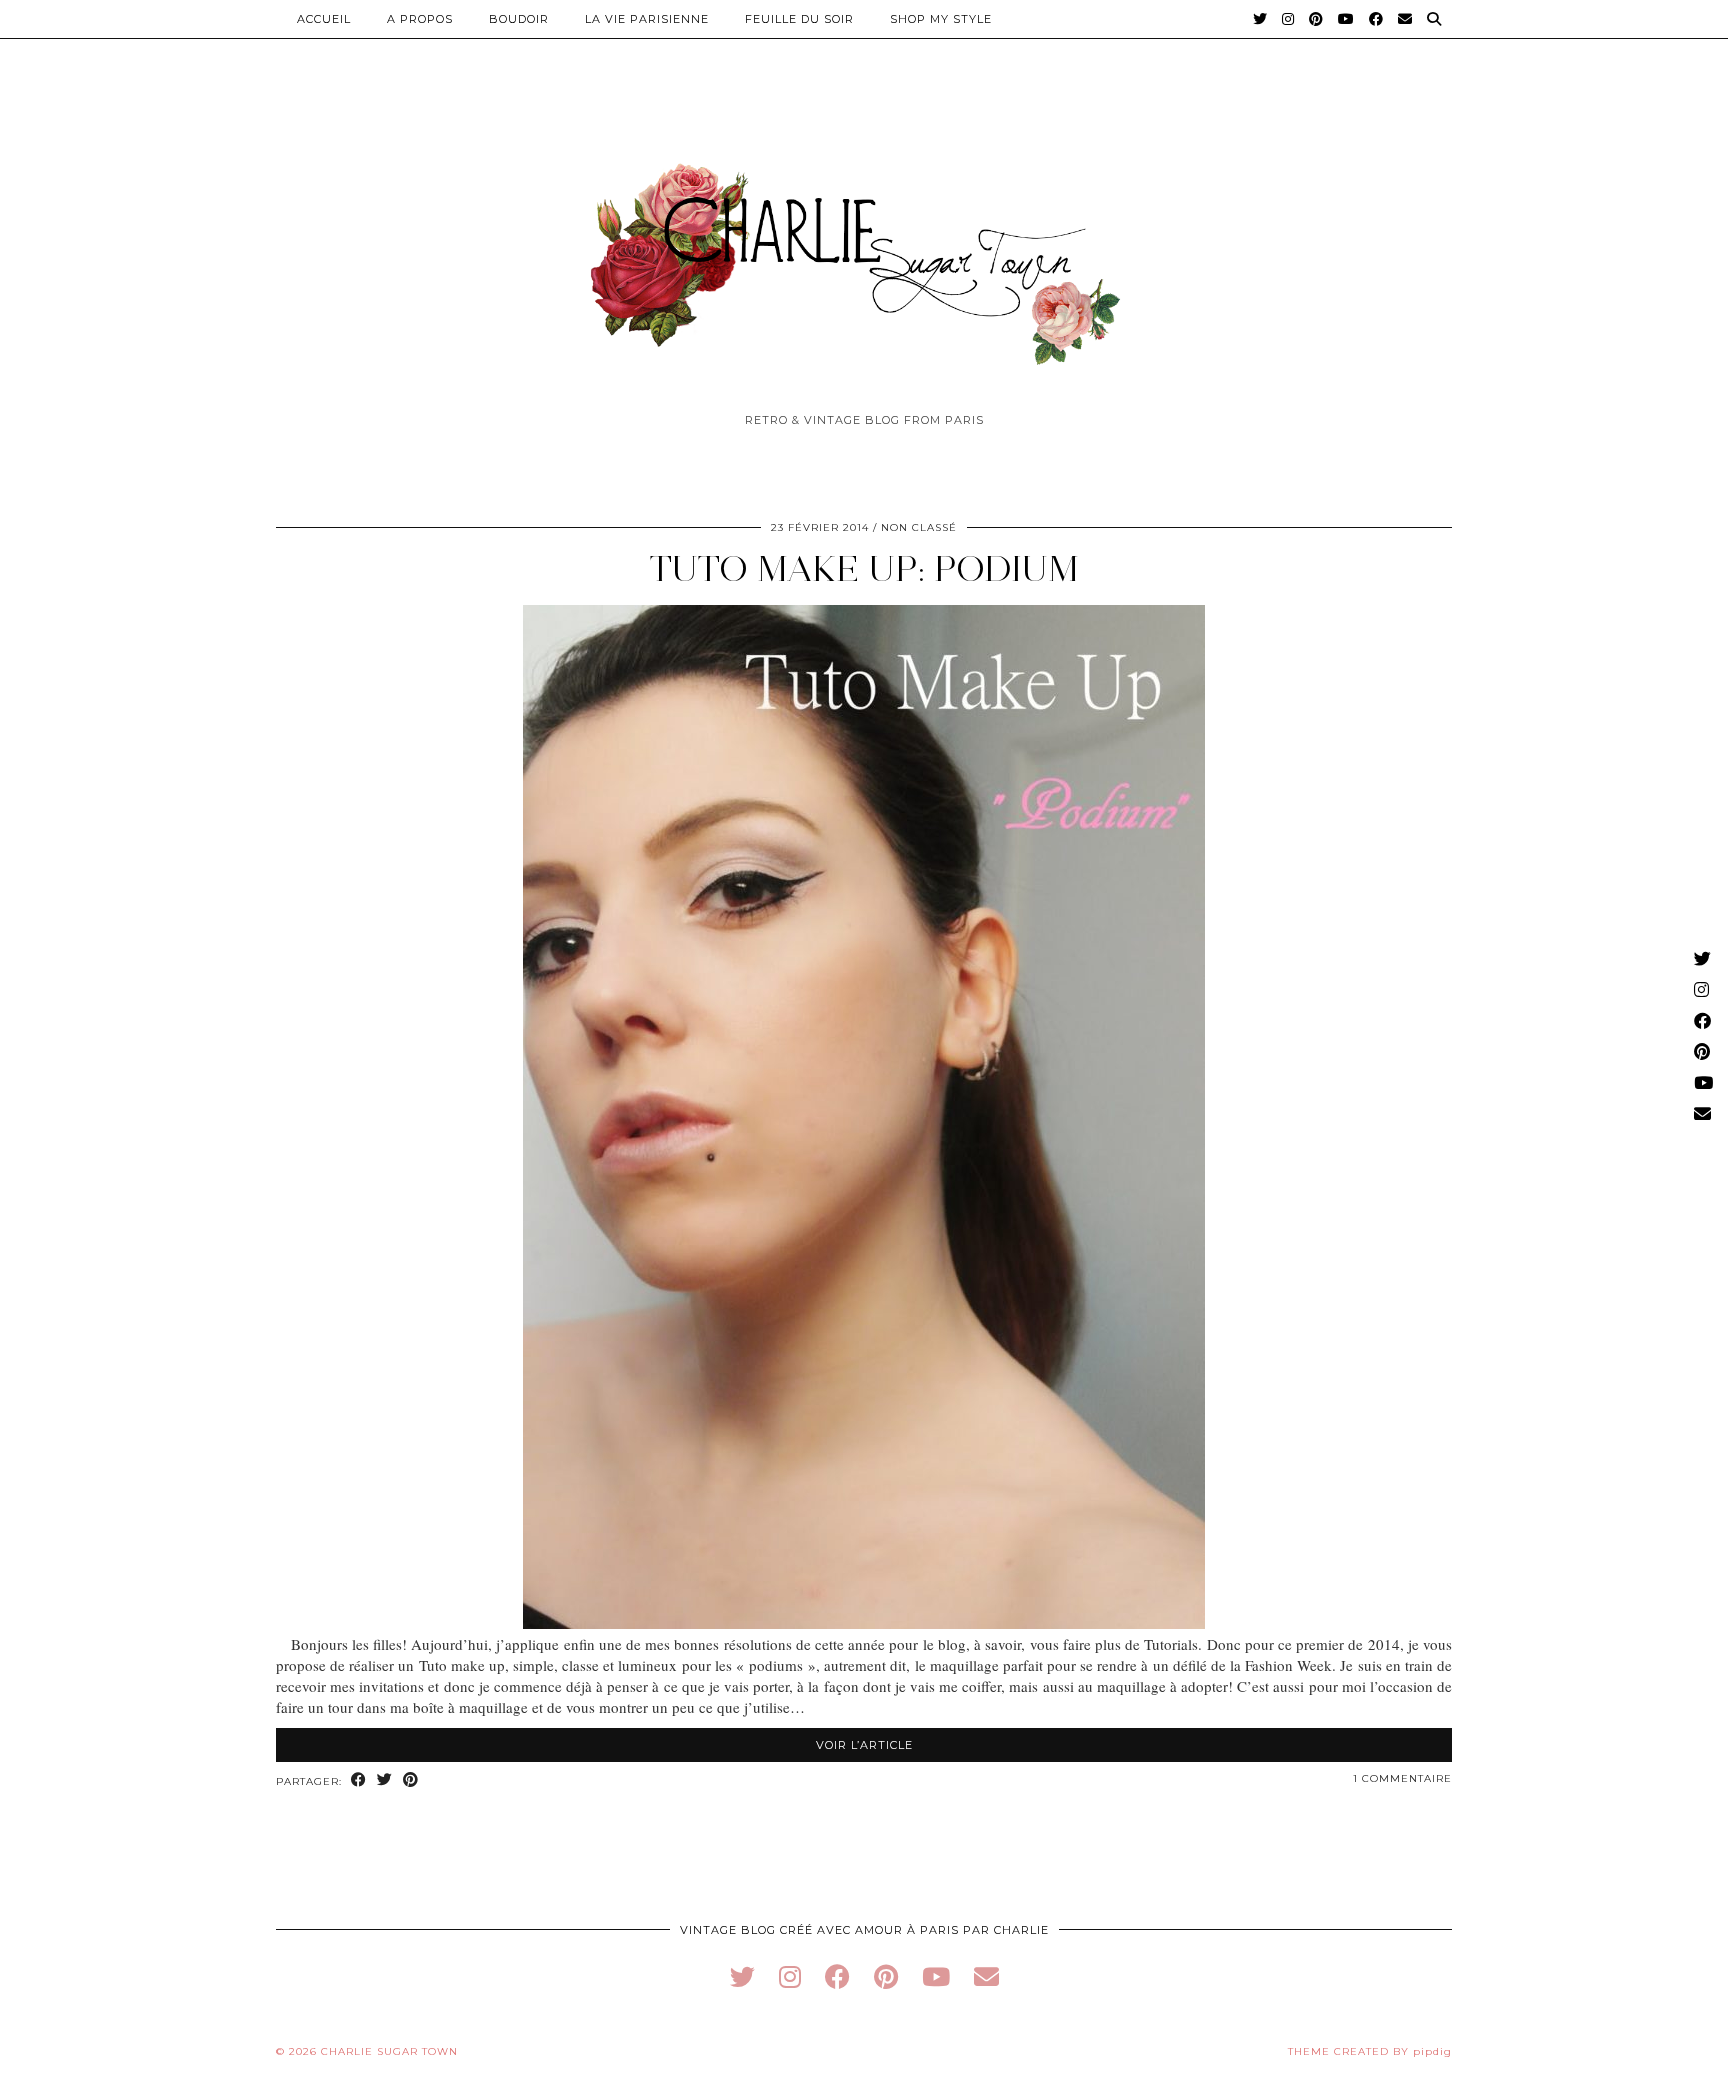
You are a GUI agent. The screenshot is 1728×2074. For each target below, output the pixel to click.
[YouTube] (1346, 19)
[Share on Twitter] (385, 1780)
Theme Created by (1370, 2051)
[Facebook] (1376, 19)
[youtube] (936, 1976)
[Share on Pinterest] (411, 1780)
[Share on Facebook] (359, 1780)
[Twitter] (1260, 19)
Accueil (324, 19)
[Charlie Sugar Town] (864, 253)
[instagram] (790, 1976)
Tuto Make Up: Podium (864, 568)
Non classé (919, 527)
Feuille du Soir (799, 19)
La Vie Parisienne (647, 19)
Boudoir (519, 19)
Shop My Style (941, 19)
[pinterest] (886, 1976)
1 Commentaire (1402, 1778)
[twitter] (742, 1976)
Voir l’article (864, 1745)
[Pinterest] (1316, 19)
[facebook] (837, 1976)
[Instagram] (1288, 19)
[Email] (1405, 19)
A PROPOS (420, 19)
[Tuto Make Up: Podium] (864, 1623)
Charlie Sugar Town (389, 2051)
